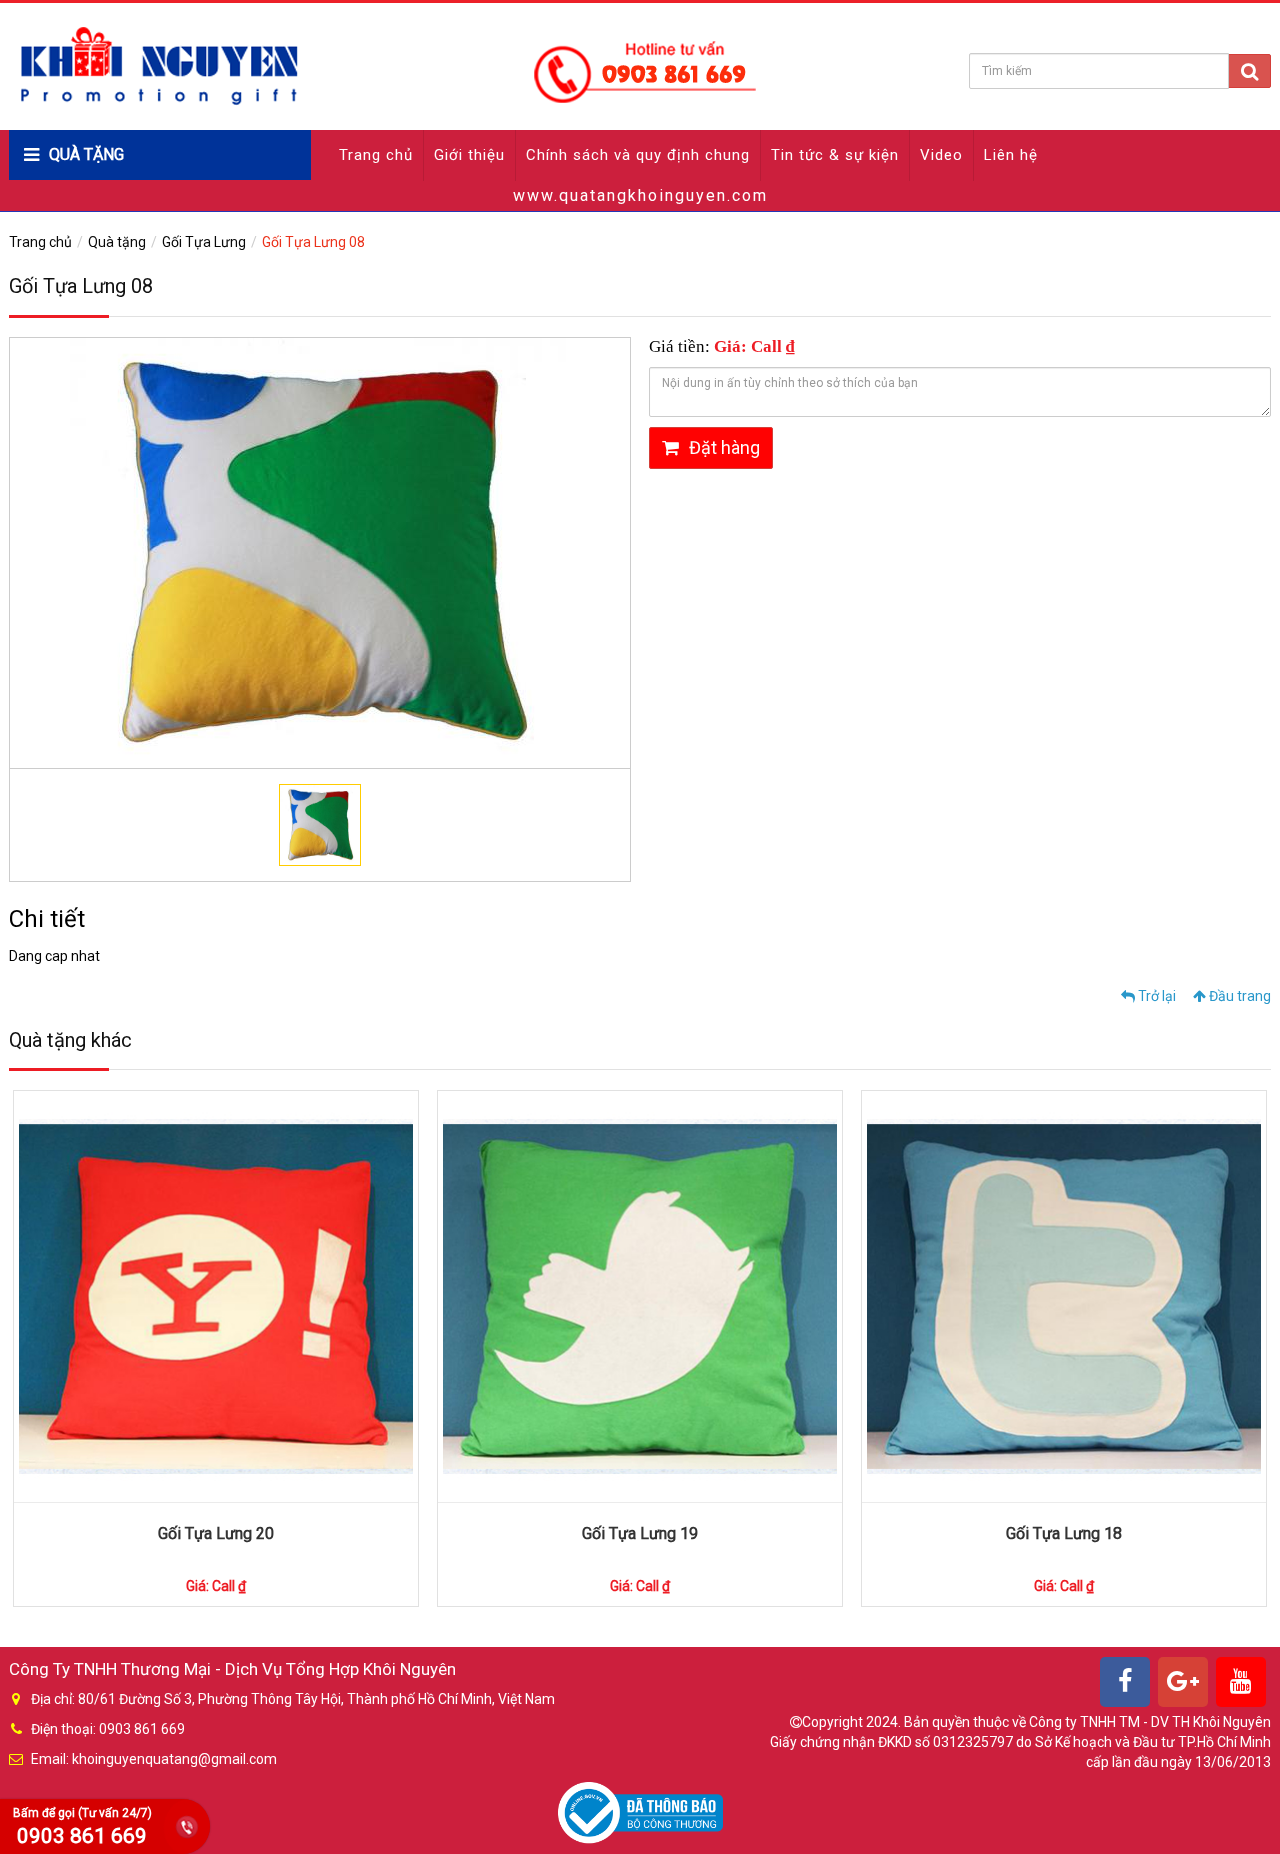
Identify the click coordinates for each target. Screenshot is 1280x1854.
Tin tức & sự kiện (835, 155)
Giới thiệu (469, 155)
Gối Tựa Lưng (204, 242)
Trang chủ (376, 155)
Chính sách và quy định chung (638, 155)
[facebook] (1125, 1682)
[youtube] (1241, 1682)
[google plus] (1183, 1682)
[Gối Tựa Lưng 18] (1064, 1296)
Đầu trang (1238, 996)
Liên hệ (1011, 155)
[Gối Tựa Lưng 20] (216, 1296)
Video (941, 155)
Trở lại (1155, 996)
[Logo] (386, 65)
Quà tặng (117, 242)
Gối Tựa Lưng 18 (1064, 1533)
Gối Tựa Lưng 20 (216, 1533)
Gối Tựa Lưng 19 (640, 1533)
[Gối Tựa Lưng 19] (640, 1296)
